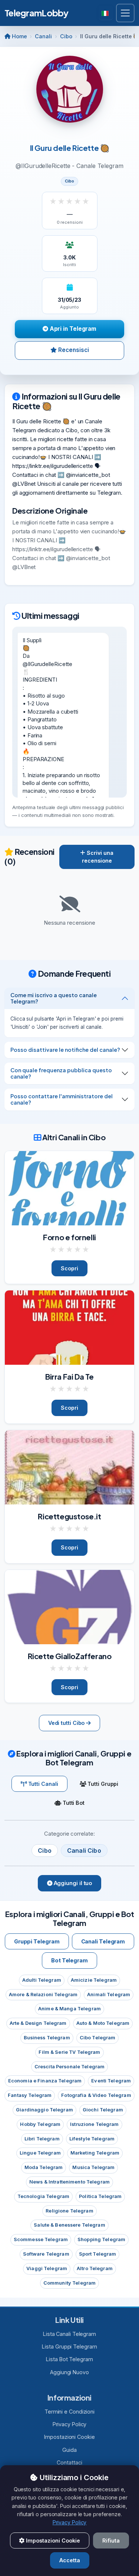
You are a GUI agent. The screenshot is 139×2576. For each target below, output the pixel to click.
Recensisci (73, 350)
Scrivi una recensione (98, 857)
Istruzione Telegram (94, 2124)
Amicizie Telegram (94, 1980)
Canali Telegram (103, 1941)
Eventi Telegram (111, 2081)
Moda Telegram (44, 2167)
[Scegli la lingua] (106, 13)
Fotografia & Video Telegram (96, 2095)
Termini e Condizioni (69, 2412)
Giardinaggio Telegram (44, 2110)
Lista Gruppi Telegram (69, 2346)
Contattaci (69, 2462)
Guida (69, 2450)
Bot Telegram (69, 1960)
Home (19, 36)
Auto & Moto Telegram (103, 2023)
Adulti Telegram (42, 1980)
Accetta (70, 2560)
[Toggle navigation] (125, 13)
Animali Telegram (109, 1995)
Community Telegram (69, 2283)
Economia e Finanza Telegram (45, 2081)
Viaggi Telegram (47, 2268)
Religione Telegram (69, 2211)
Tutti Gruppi (102, 1784)
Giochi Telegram (103, 2110)
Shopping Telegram (101, 2239)
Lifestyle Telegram (92, 2139)
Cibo (66, 36)
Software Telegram (46, 2254)
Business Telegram (47, 2038)
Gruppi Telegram (37, 1941)
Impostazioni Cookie (69, 2437)
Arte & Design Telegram (38, 2023)
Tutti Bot (73, 1803)
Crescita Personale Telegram (69, 2067)
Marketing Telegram (95, 2153)
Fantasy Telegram (30, 2095)
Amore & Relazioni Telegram (43, 1995)
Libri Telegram (42, 2139)
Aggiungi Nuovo (69, 2372)
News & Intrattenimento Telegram (69, 2182)
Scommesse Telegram (41, 2239)
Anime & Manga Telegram (69, 2009)
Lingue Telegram (40, 2153)
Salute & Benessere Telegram (69, 2225)
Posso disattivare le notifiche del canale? (65, 1050)
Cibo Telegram (98, 2038)
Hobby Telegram (40, 2124)
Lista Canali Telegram (69, 2334)
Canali (43, 36)
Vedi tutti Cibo (67, 1723)
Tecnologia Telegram (43, 2196)
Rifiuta (111, 2541)
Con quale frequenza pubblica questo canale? (61, 1073)
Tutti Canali (42, 1784)
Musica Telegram (93, 2167)
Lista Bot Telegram (69, 2359)
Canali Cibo (84, 1851)
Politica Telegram (100, 2196)
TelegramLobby (37, 13)
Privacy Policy (70, 2424)
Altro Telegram (95, 2268)
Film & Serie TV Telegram (69, 2052)
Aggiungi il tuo (72, 1883)
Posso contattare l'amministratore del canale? (62, 1099)
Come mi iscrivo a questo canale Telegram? (54, 998)
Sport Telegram (98, 2254)
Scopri (69, 1268)
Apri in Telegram (72, 329)
